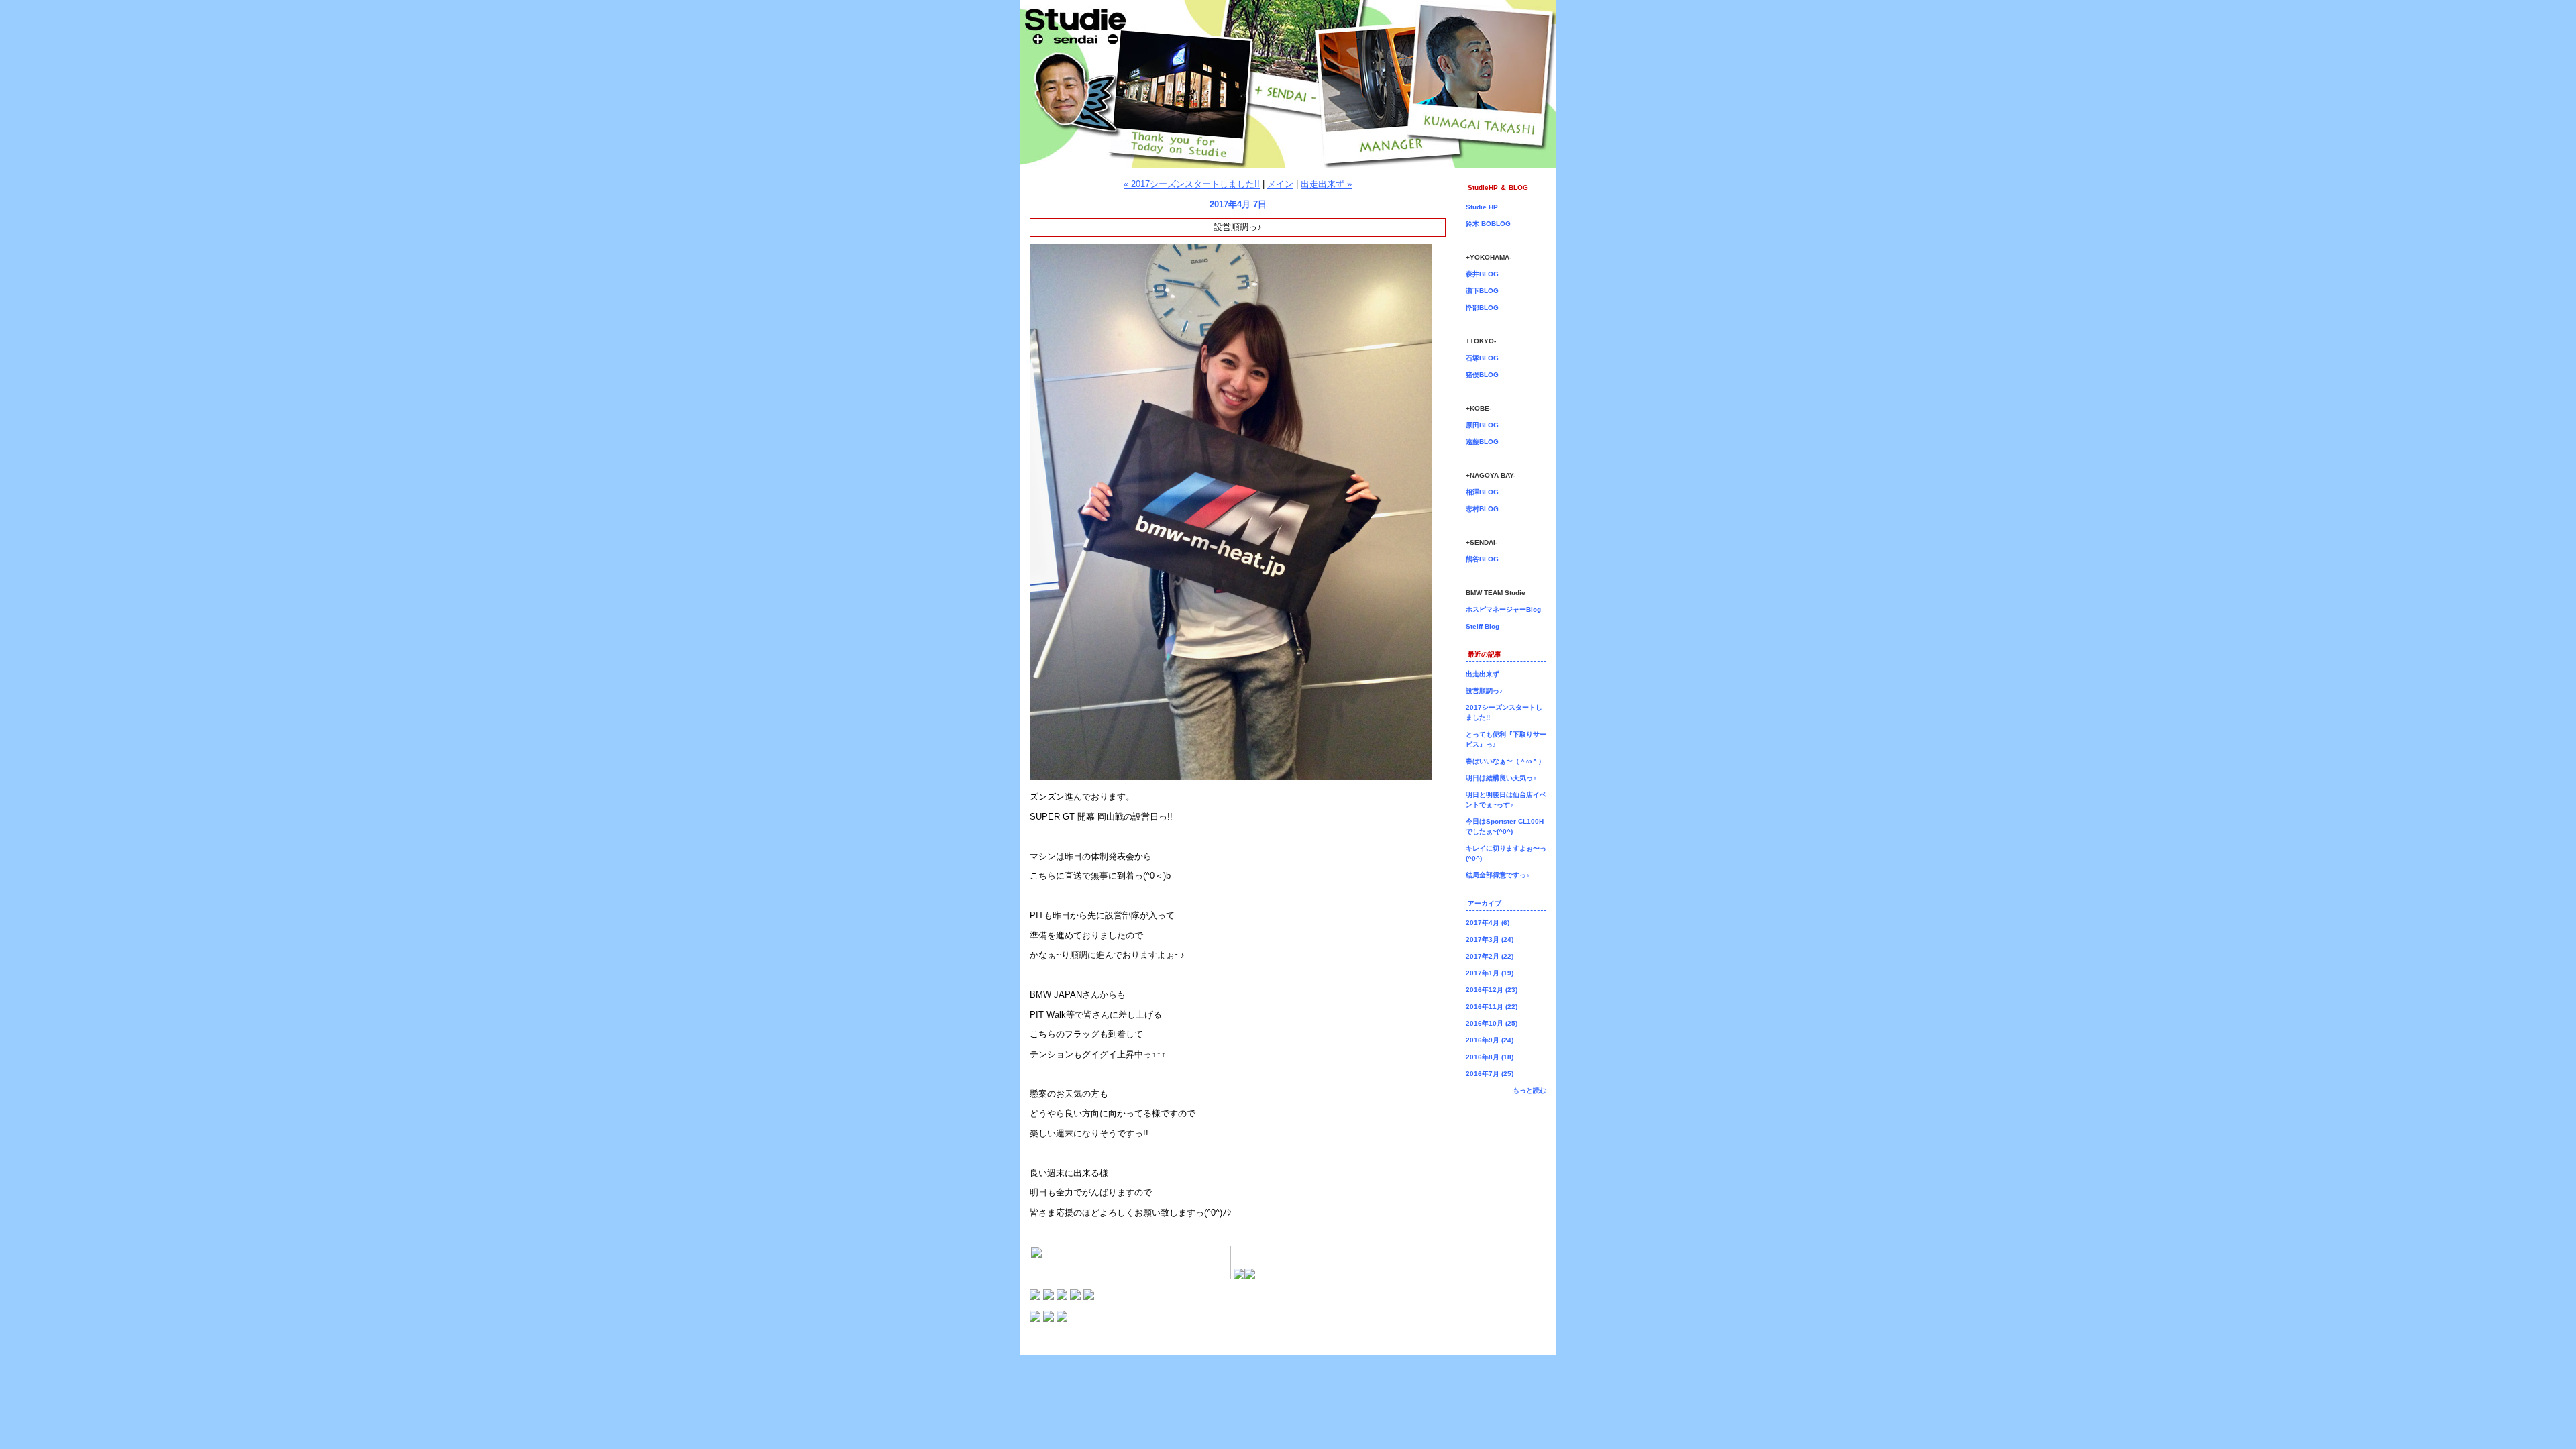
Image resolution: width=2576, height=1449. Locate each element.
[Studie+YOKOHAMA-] (1035, 1297)
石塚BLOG (1482, 358)
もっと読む (1529, 1090)
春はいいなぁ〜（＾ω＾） (1505, 761)
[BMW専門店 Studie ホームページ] (1049, 1319)
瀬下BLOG (1482, 291)
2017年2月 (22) (1490, 956)
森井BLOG (1482, 274)
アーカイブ (1485, 903)
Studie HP (1482, 207)
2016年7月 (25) (1490, 1074)
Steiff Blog (1483, 626)
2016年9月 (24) (1490, 1040)
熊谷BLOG (1482, 559)
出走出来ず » (1326, 184)
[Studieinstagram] (1239, 1276)
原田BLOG (1482, 425)
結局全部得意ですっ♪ (1498, 875)
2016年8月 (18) (1490, 1057)
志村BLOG (1482, 509)
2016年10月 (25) (1492, 1023)
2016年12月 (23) (1492, 990)
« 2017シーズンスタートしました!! (1192, 184)
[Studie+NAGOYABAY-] (1075, 1297)
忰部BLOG (1482, 308)
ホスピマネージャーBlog (1503, 609)
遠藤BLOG (1482, 442)
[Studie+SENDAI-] (1089, 1297)
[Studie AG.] (1035, 1319)
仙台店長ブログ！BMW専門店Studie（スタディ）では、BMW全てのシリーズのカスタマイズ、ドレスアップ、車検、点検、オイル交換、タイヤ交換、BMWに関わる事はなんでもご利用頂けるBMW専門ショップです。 (1288, 84)
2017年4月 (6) (1488, 923)
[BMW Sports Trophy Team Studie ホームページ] (1062, 1319)
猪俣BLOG (1482, 375)
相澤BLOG (1482, 492)
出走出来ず (1483, 674)
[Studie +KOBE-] (1062, 1297)
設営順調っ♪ (1484, 691)
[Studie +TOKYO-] (1049, 1297)
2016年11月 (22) (1492, 1007)
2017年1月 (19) (1490, 973)
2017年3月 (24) (1490, 940)
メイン (1280, 184)
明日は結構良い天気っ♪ (1501, 778)
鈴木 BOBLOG (1488, 224)
